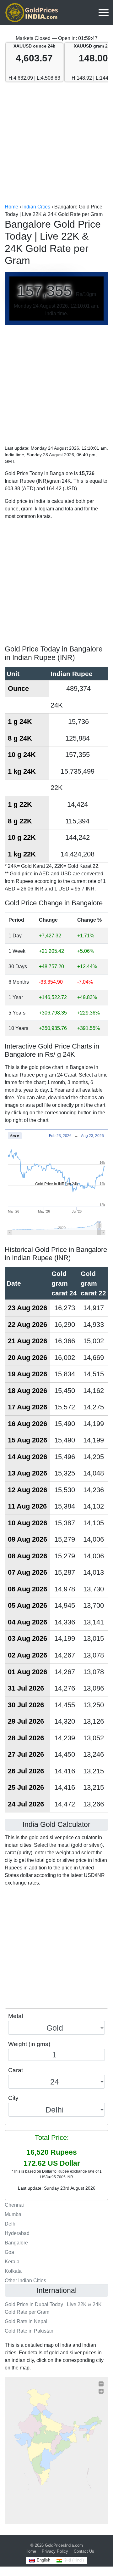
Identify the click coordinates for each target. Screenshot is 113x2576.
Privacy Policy (55, 2551)
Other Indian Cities (25, 2280)
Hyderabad (17, 2233)
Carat (16, 2070)
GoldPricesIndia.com (64, 2545)
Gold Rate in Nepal (26, 2321)
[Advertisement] (56, 143)
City (13, 2098)
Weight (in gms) (29, 2044)
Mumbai (14, 2214)
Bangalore (16, 2243)
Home (31, 2551)
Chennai (14, 2205)
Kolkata (13, 2271)
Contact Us (84, 2551)
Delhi (11, 2224)
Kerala (12, 2262)
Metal (16, 2016)
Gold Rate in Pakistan (29, 2331)
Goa (9, 2252)
